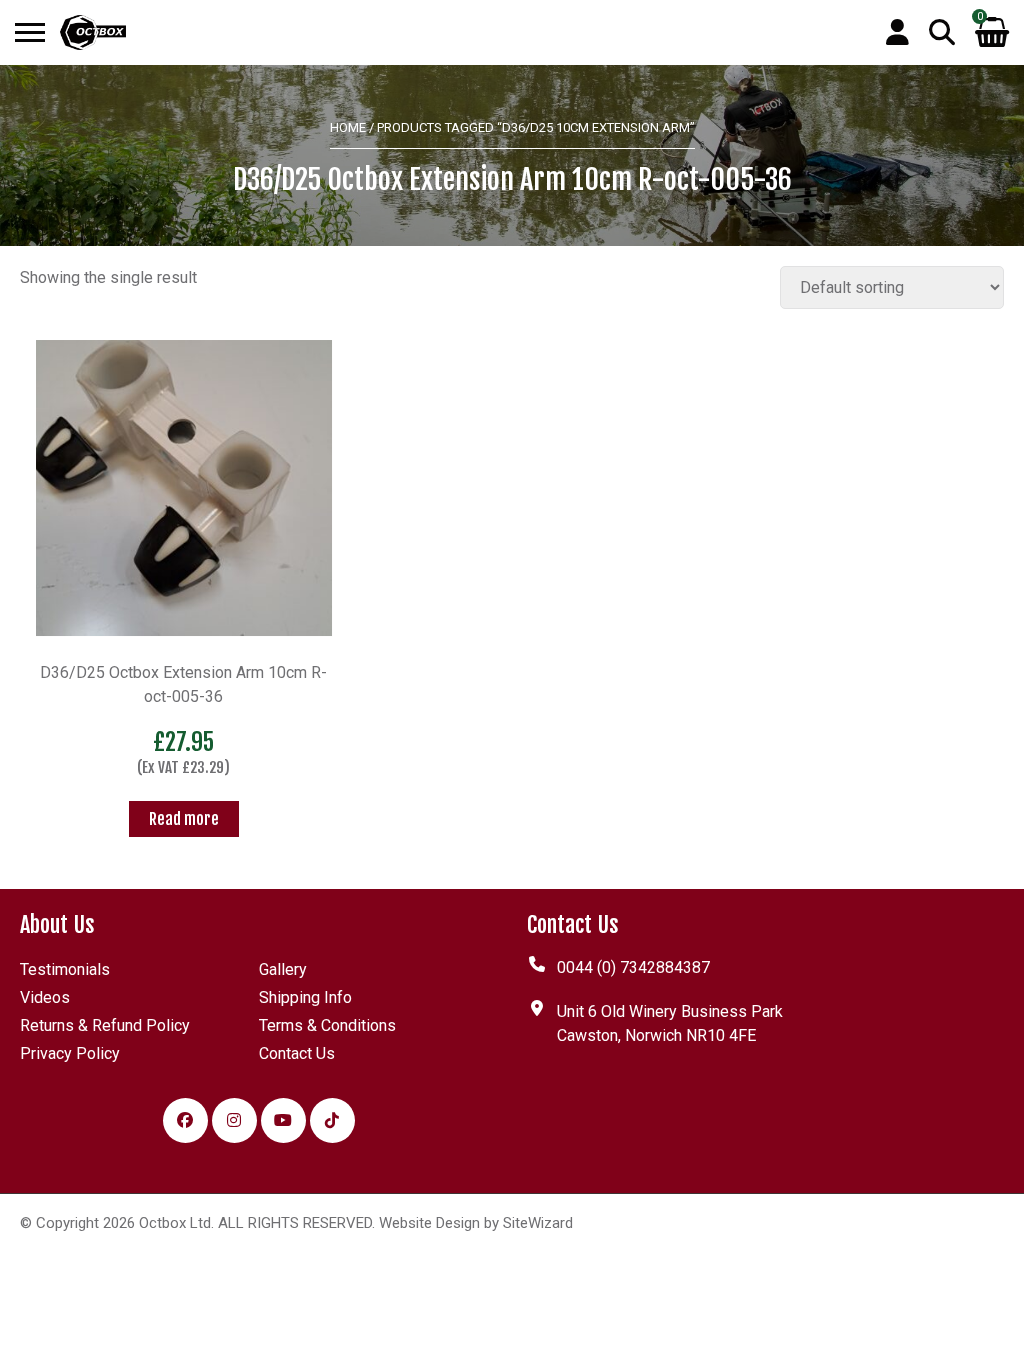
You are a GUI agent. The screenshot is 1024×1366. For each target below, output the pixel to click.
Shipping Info (305, 997)
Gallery (283, 969)
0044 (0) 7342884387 (633, 967)
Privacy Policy (70, 1053)
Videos (45, 997)
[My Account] (897, 34)
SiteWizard (538, 1223)
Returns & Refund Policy (105, 1025)
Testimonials (65, 969)
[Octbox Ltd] (93, 32)
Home (348, 127)
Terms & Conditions (327, 1025)
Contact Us (297, 1053)
